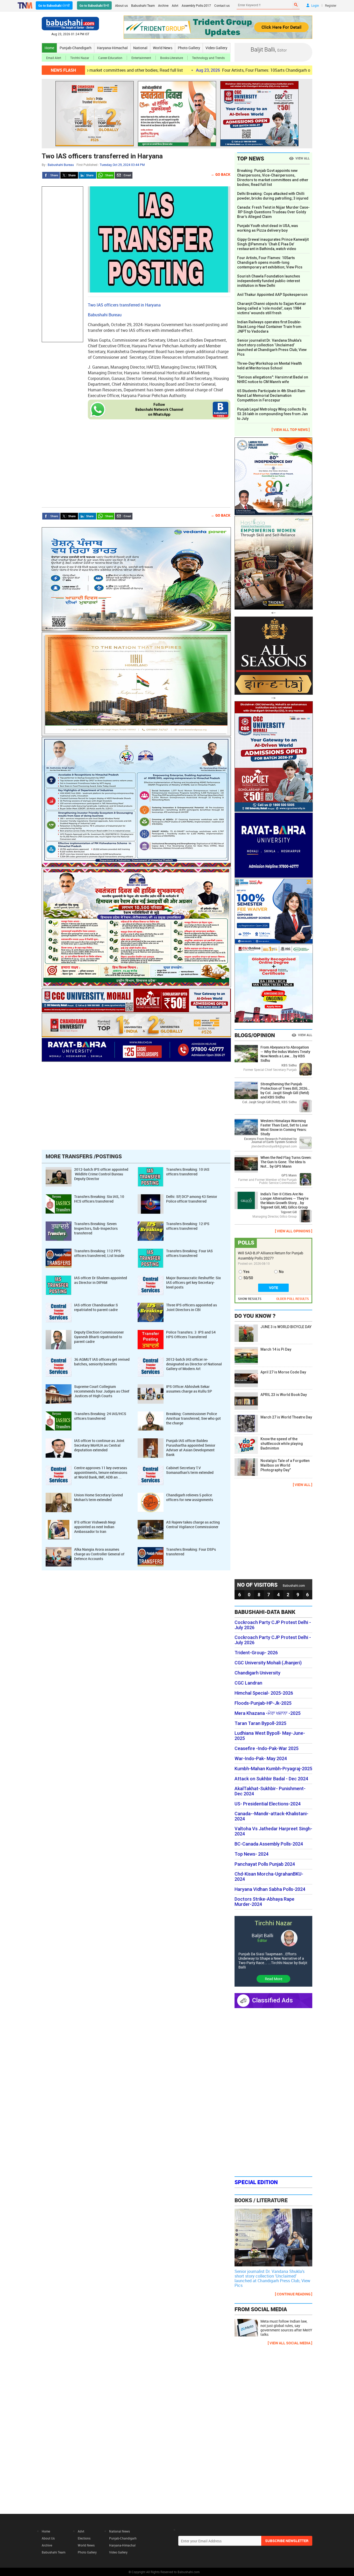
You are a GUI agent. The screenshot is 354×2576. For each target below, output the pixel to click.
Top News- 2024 (252, 1854)
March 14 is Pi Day (276, 1349)
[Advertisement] (62, 264)
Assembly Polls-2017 (196, 5)
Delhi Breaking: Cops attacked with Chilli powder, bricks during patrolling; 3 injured (273, 196)
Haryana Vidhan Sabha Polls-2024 (270, 1889)
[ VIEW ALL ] (303, 1485)
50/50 (248, 1278)
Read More (274, 1979)
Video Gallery (216, 48)
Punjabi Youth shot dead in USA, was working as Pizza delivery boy (268, 228)
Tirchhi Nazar (80, 58)
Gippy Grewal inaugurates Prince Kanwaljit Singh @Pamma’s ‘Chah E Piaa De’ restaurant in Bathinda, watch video (273, 244)
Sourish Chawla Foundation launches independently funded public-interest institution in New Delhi (269, 281)
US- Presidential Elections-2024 (268, 1804)
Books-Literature (172, 58)
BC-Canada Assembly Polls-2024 (269, 1844)
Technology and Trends (208, 58)
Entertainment (141, 58)
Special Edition (256, 2182)
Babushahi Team (143, 5)
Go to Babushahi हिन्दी (94, 5)
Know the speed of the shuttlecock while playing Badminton (282, 1444)
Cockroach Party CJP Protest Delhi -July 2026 (273, 1625)
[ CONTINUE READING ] (294, 2294)
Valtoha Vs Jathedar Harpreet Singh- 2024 (273, 1831)
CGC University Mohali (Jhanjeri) (268, 1663)
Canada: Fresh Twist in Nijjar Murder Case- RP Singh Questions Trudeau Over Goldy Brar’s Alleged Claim (273, 212)
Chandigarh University (257, 1673)
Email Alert (54, 58)
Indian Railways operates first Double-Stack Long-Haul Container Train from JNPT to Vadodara (269, 327)
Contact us (222, 5)
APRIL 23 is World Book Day (284, 1395)
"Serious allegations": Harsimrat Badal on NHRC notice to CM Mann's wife (273, 379)
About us (121, 5)
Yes (246, 1272)
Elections (84, 2538)
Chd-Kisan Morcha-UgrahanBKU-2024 (269, 1877)
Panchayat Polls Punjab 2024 (265, 1864)
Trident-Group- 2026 (256, 1653)
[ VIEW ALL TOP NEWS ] (291, 430)
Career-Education (110, 58)
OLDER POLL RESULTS (293, 1299)
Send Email (124, 175)
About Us (48, 2538)
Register (331, 5)
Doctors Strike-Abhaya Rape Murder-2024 (264, 1902)
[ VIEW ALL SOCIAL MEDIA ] (290, 2343)
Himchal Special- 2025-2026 (264, 1693)
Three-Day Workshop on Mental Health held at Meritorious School (270, 366)
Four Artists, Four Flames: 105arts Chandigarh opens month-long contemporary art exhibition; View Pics (236, 70)
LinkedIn (87, 175)
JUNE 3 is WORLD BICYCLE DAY (286, 1327)
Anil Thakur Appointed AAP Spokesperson (272, 295)
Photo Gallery (189, 48)
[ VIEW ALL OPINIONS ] (294, 1231)
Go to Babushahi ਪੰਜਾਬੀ (54, 5)
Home (49, 48)
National (140, 48)
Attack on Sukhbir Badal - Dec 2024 (271, 1779)
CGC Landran (248, 1683)
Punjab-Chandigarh (76, 48)
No (281, 1272)
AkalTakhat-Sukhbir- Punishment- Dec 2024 (270, 1791)
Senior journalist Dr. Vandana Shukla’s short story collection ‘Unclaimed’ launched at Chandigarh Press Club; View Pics (272, 347)
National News (119, 2531)
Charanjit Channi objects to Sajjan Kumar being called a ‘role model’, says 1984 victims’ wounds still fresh (272, 308)
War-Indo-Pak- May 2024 (261, 1759)
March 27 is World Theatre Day (286, 1417)
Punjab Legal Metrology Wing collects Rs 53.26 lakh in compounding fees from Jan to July (272, 414)
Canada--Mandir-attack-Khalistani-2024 (271, 1816)
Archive (163, 5)
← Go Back (221, 174)
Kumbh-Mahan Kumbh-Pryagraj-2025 (273, 1769)
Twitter (69, 175)
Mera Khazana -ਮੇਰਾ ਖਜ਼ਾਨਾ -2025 (268, 1713)
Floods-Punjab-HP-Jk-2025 (263, 1703)
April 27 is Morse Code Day (283, 1372)
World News (163, 48)
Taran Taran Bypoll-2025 (260, 1723)
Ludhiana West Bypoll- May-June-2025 (270, 1736)
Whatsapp (105, 175)
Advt (175, 5)
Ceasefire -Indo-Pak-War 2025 (267, 1748)
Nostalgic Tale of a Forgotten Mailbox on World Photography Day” (285, 1465)
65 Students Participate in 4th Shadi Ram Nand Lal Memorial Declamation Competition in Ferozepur (271, 396)
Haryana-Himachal (112, 48)
